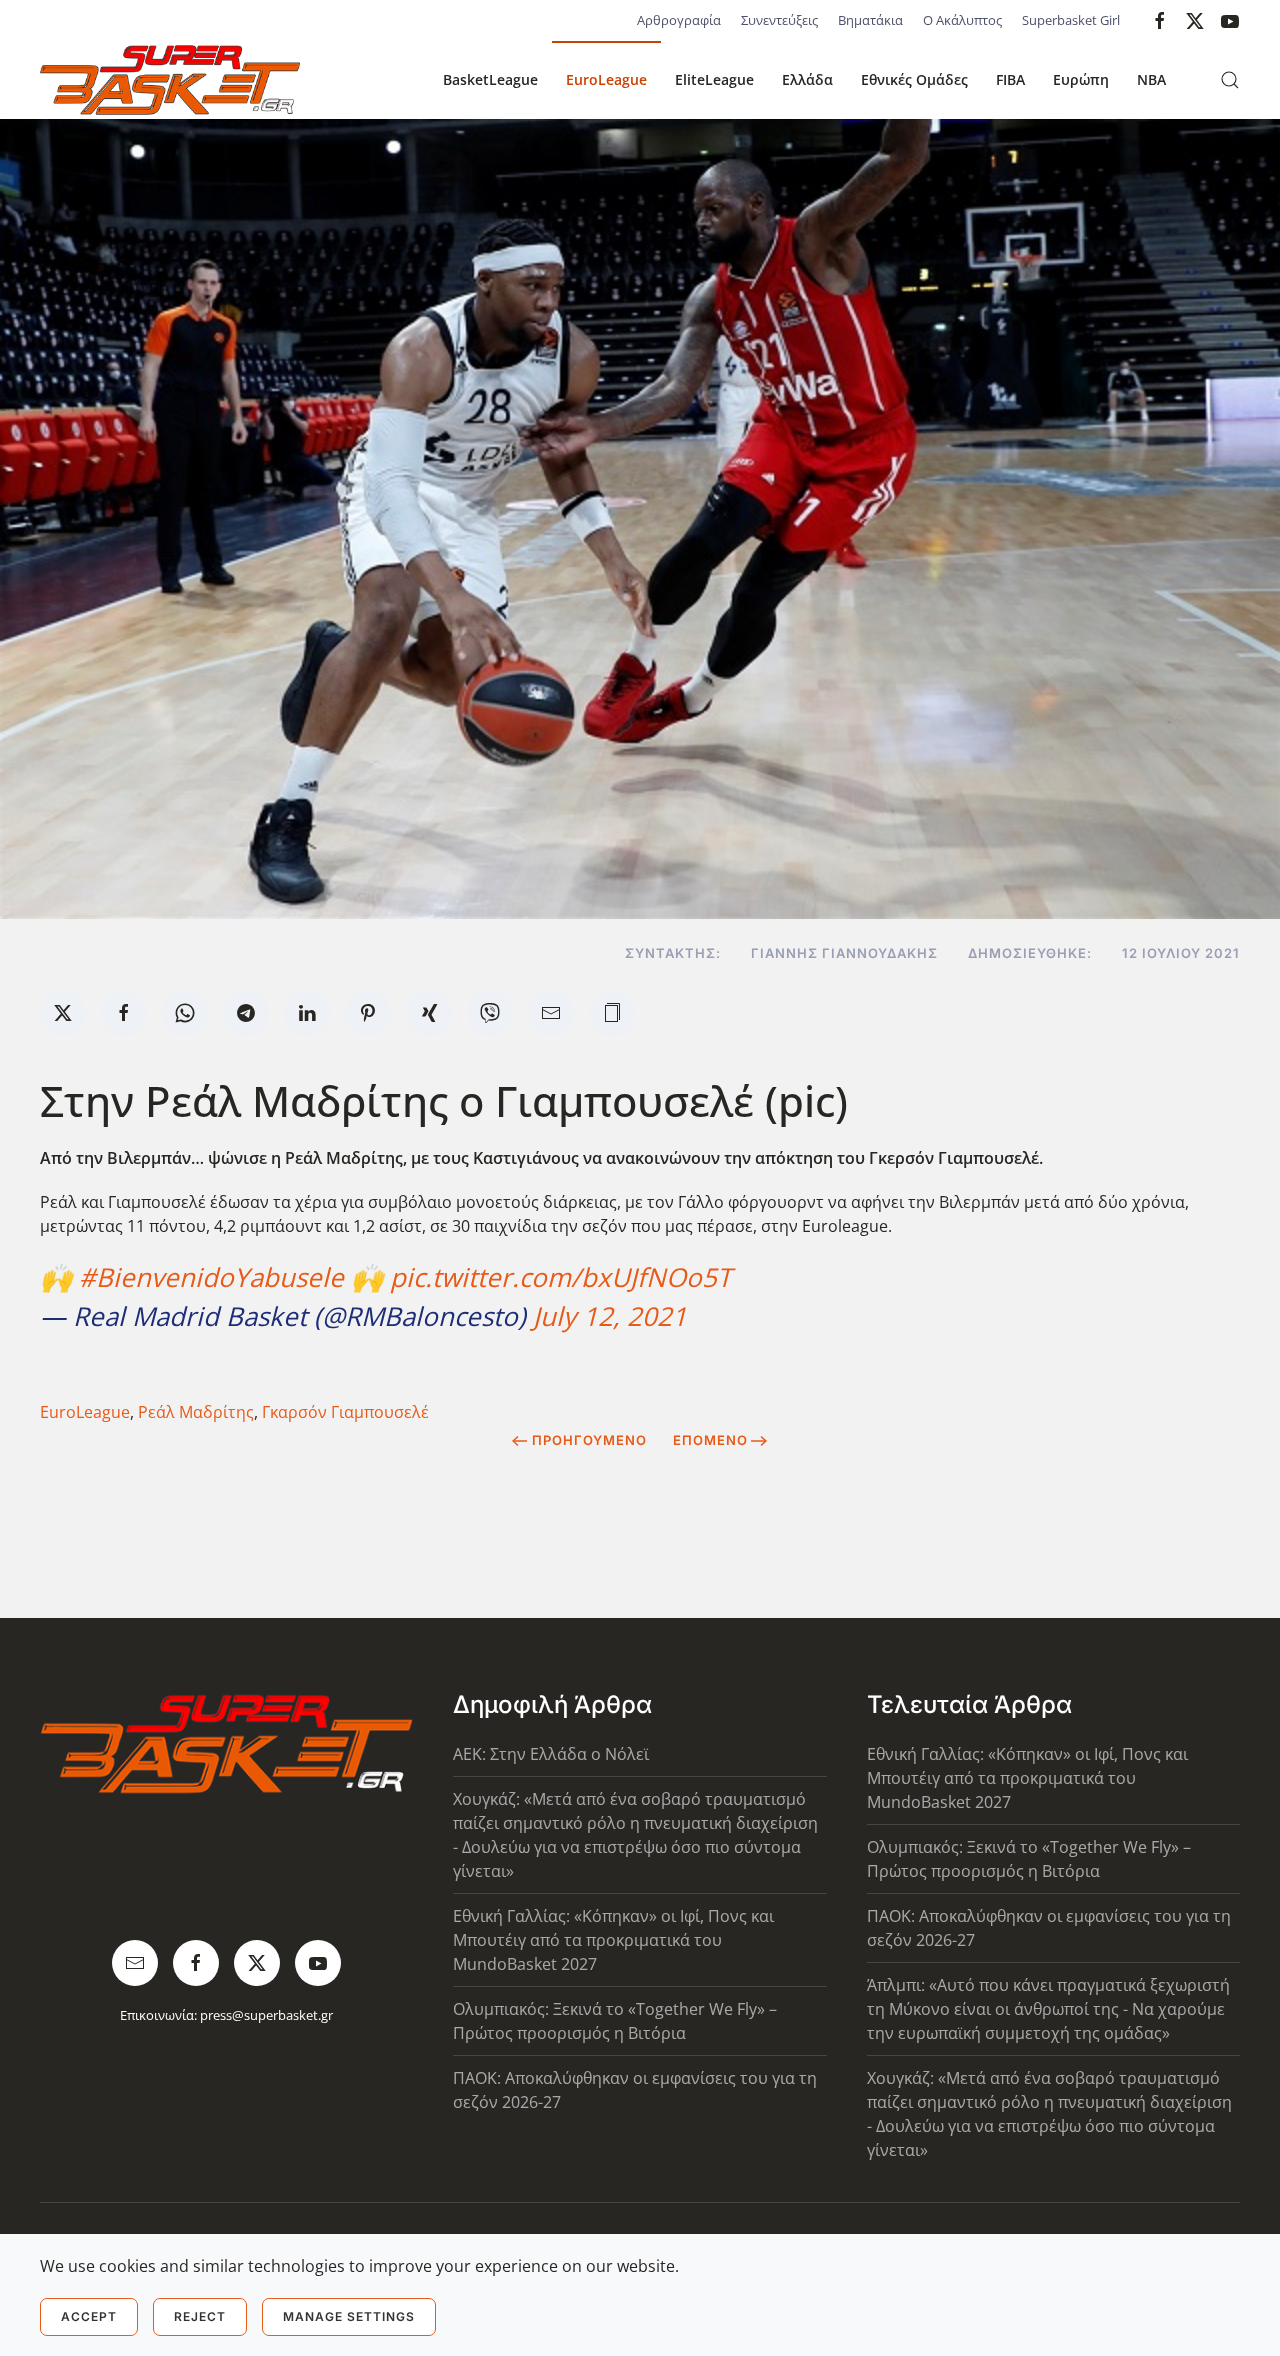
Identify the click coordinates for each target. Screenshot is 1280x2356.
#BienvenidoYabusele (211, 1277)
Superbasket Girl (1071, 20)
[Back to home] (170, 80)
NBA (1151, 79)
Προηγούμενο (589, 1440)
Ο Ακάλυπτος (962, 20)
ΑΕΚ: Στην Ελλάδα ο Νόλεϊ (551, 1754)
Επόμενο (710, 1440)
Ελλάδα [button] (807, 79)
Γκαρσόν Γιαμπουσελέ (345, 1412)
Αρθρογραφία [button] (679, 20)
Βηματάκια (870, 20)
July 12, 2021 (610, 1316)
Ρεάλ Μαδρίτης (196, 1412)
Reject (200, 2316)
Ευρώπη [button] (1081, 79)
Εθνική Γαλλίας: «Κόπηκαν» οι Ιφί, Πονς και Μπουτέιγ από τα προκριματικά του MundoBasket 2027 (613, 1940)
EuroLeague (606, 79)
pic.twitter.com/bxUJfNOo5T (560, 1277)
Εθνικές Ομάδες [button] (914, 79)
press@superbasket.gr (266, 2015)
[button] (1230, 80)
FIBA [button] (1010, 79)
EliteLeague (714, 79)
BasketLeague (490, 79)
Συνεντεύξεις (779, 20)
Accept (89, 2316)
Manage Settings (349, 2316)
